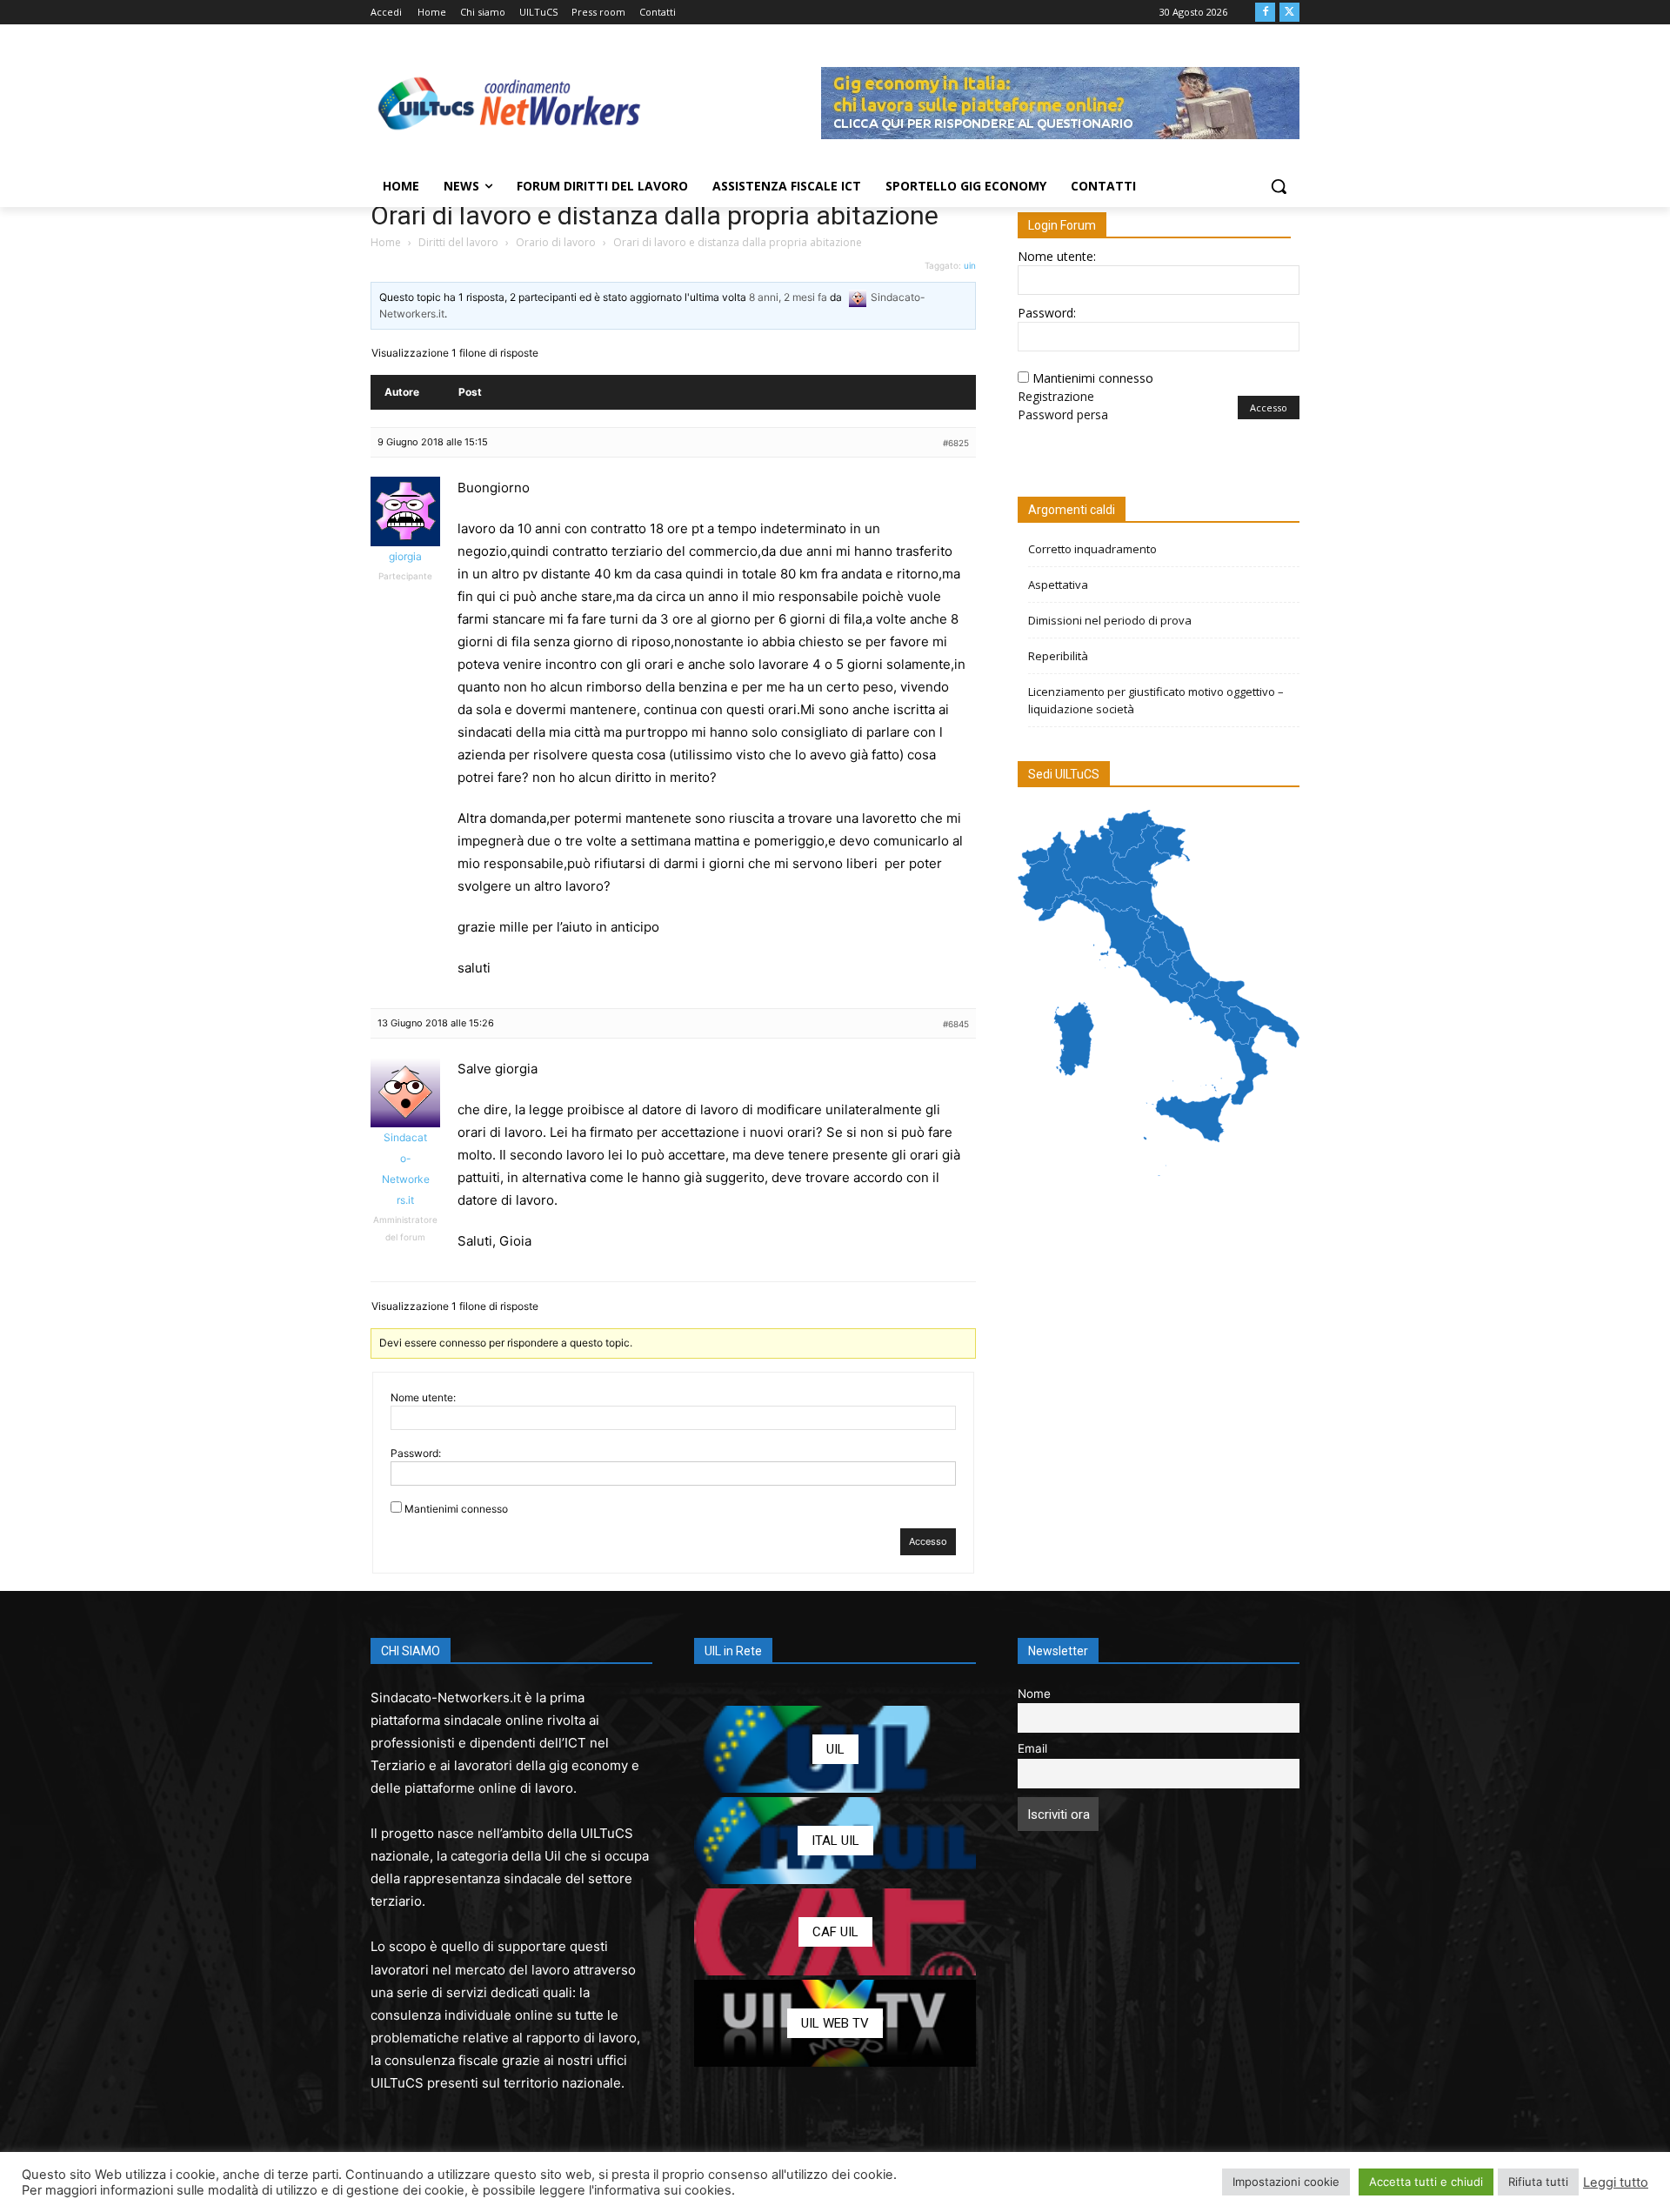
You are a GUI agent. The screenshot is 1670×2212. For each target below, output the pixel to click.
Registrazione (1056, 396)
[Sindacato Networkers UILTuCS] (510, 103)
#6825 (956, 443)
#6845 (956, 1024)
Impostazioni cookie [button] (1286, 2182)
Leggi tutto (1616, 2182)
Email (1032, 1748)
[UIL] (835, 1749)
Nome (1034, 1694)
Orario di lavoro (556, 242)
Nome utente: (423, 1397)
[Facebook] (1265, 13)
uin (970, 265)
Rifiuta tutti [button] (1538, 2182)
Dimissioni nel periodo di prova (1110, 620)
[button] (1279, 186)
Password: (416, 1453)
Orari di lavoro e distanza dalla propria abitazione (655, 215)
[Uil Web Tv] (835, 2023)
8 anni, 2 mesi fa (788, 297)
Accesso (928, 1541)
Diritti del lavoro (458, 242)
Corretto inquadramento (1092, 549)
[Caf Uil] (835, 1932)
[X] (1289, 13)
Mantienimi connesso (456, 1509)
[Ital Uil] (835, 1841)
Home (386, 242)
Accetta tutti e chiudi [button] (1426, 2182)
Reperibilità (1058, 656)
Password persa (1063, 414)
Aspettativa (1058, 585)
